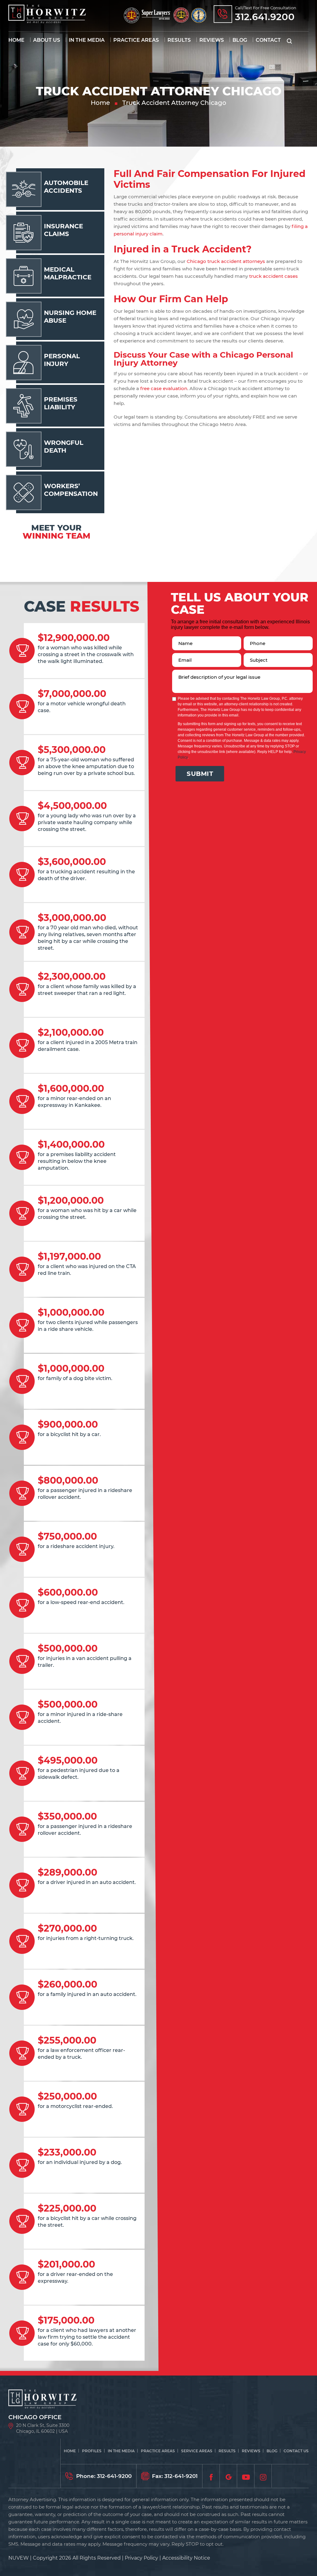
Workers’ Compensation (71, 490)
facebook (211, 2476)
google (228, 2476)
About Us (47, 40)
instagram (263, 2476)
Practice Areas (136, 40)
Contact (268, 40)
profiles (92, 2451)
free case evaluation (164, 388)
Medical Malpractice (68, 273)
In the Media (87, 40)
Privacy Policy (141, 2558)
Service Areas (197, 2451)
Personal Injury (62, 360)
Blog (240, 40)
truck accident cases (274, 276)
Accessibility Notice (186, 2558)
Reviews (212, 40)
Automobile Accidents (66, 187)
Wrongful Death (64, 447)
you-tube (246, 2476)
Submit (200, 774)
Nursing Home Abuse (70, 317)
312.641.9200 (265, 17)
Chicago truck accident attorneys (226, 261)
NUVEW (19, 2558)
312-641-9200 (114, 2476)
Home (16, 40)
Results (179, 40)
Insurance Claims (63, 230)
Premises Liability (61, 403)
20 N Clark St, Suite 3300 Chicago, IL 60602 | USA (43, 2428)
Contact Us (296, 2451)
